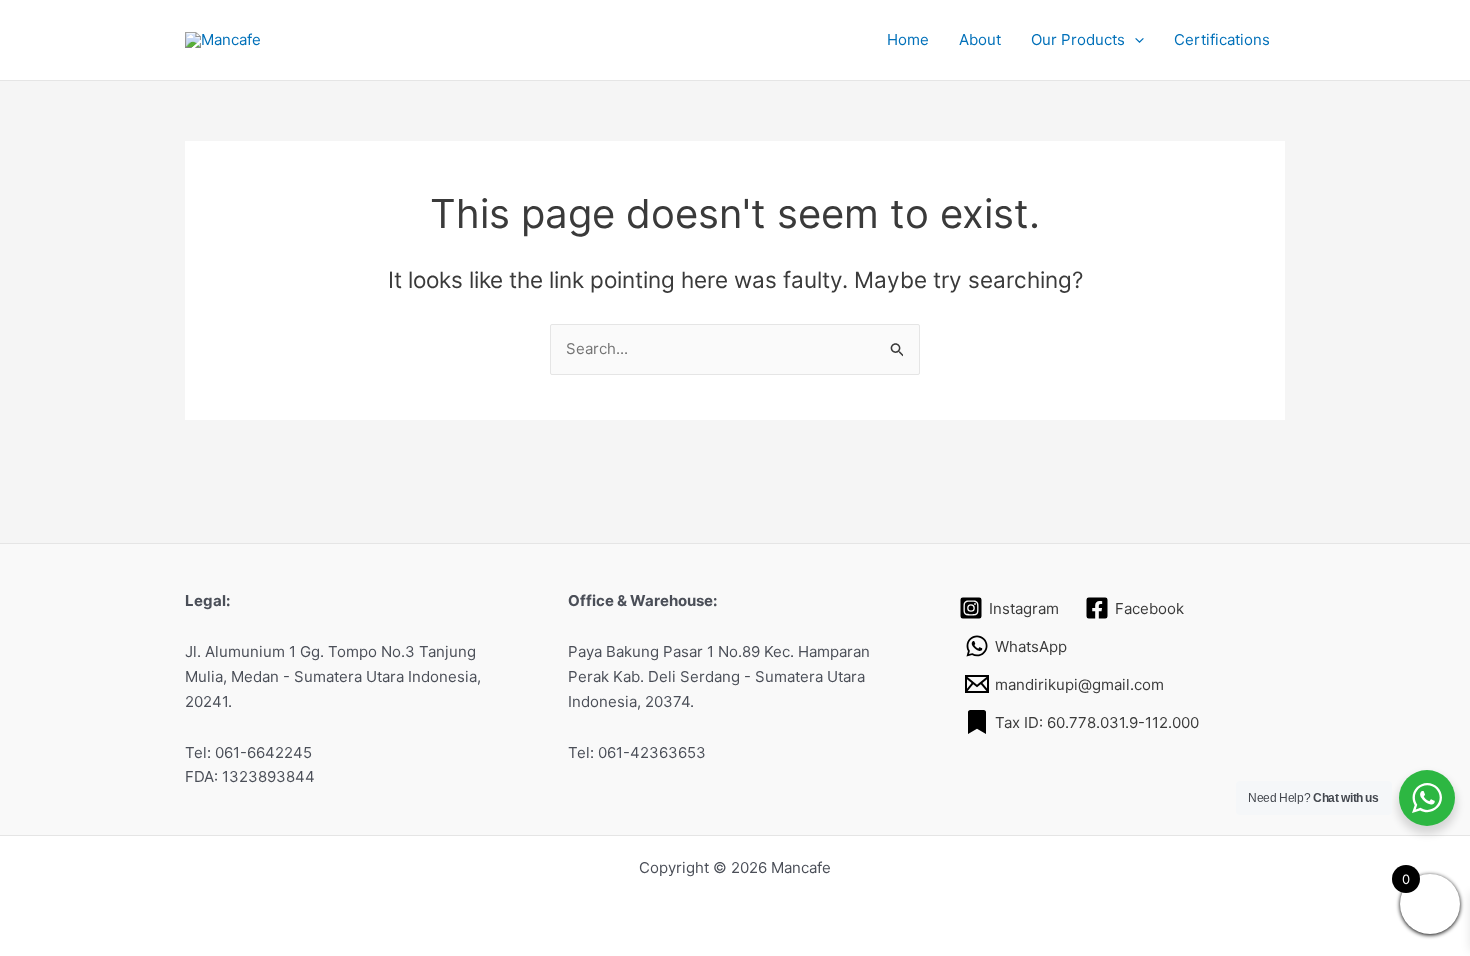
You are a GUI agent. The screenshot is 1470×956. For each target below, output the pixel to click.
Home (908, 39)
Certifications (1222, 39)
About (980, 39)
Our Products (1078, 39)
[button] (1134, 40)
